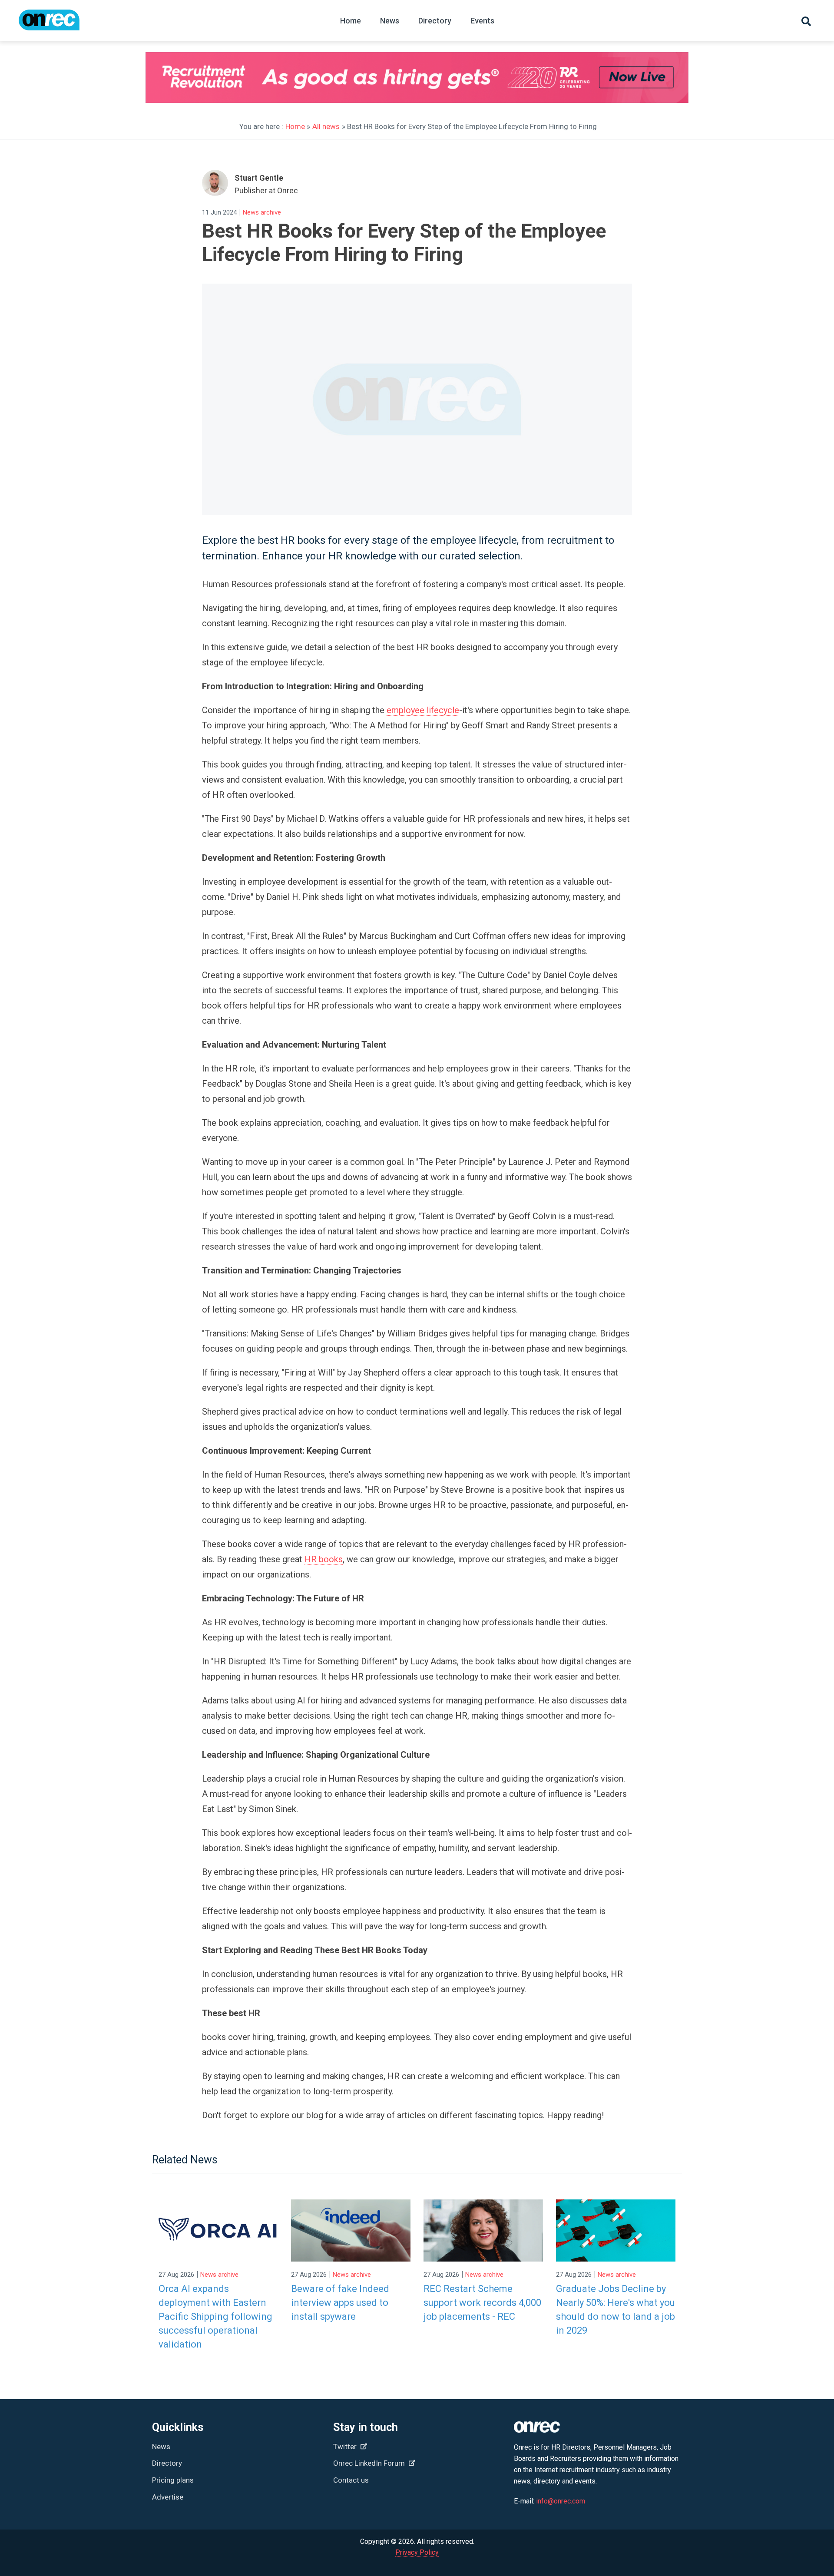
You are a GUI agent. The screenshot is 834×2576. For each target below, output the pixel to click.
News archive (262, 212)
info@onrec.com (561, 2501)
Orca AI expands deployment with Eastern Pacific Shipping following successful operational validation (215, 2316)
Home (351, 21)
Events (482, 21)
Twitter (346, 2447)
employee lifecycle (423, 710)
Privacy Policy (417, 2552)
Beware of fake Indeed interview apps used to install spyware (340, 2303)
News (390, 21)
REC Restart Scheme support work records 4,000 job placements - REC (482, 2303)
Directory (435, 21)
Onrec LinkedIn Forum (370, 2463)
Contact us (351, 2480)
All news (326, 126)
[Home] (49, 24)
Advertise (168, 2497)
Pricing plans (173, 2480)
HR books (324, 1559)
